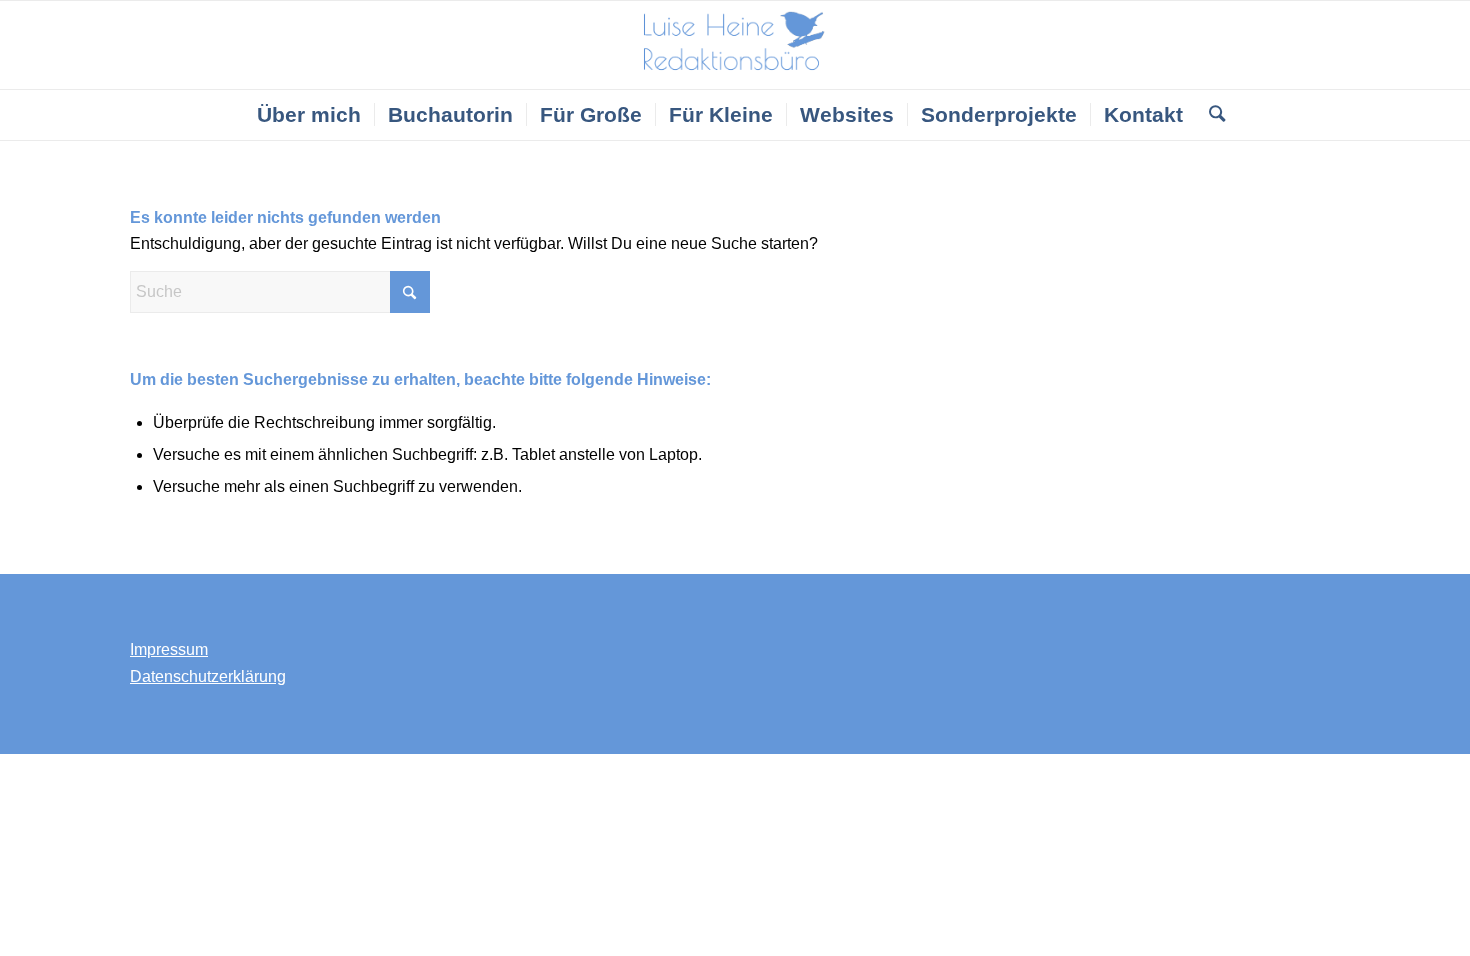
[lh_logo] (735, 45)
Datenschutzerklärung (208, 676)
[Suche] (1210, 115)
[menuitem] (309, 115)
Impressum (169, 649)
